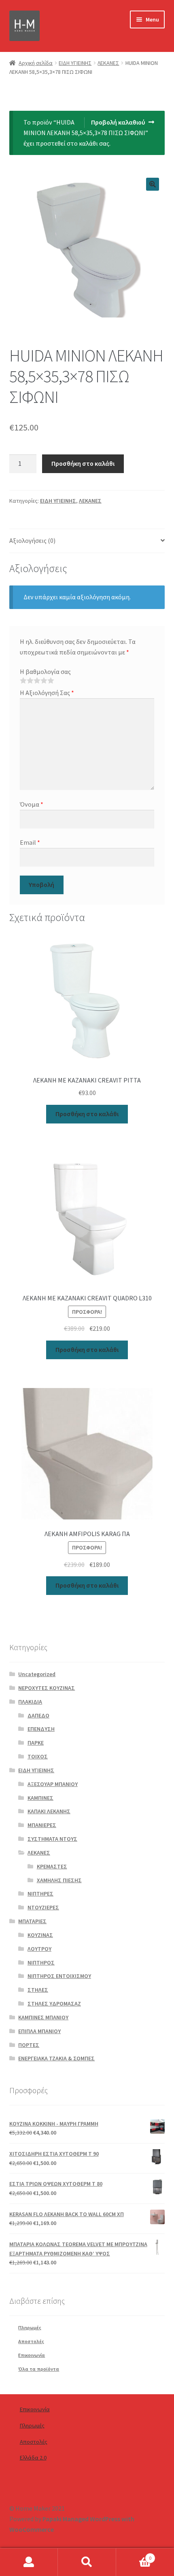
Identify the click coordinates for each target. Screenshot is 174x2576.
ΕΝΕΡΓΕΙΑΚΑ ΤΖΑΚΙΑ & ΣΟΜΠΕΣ (56, 2058)
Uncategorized (37, 1674)
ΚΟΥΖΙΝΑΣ (40, 1935)
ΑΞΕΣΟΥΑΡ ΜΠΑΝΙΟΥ (53, 1784)
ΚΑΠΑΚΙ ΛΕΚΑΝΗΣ (49, 1811)
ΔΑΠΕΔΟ (38, 1715)
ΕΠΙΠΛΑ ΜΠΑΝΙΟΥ (39, 2031)
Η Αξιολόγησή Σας (47, 693)
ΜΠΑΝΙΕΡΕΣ (42, 1825)
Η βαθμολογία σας (45, 671)
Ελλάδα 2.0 (33, 2458)
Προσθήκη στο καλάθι (83, 463)
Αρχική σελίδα (36, 63)
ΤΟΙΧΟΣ (38, 1756)
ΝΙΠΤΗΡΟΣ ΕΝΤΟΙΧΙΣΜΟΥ (59, 1976)
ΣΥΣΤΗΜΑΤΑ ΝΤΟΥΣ (52, 1839)
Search (87, 2562)
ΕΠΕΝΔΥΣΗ (41, 1729)
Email (30, 842)
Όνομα (32, 804)
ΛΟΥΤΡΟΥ (39, 1949)
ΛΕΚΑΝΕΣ (108, 63)
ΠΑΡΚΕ (36, 1743)
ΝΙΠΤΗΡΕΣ (40, 1894)
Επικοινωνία (32, 2355)
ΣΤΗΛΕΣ (38, 1990)
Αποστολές (31, 2341)
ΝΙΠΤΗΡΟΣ (41, 1963)
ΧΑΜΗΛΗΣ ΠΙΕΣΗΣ (59, 1880)
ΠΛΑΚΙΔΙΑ (30, 1702)
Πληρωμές (30, 2327)
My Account (29, 2562)
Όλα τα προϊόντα (39, 2369)
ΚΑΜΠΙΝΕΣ (40, 1798)
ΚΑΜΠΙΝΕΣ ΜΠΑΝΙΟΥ (43, 2017)
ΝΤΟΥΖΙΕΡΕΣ (43, 1907)
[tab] (87, 541)
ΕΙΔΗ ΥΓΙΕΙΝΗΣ (75, 63)
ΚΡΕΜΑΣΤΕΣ (52, 1866)
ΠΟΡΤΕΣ (29, 2045)
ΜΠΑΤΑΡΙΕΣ (32, 1921)
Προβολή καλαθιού (118, 122)
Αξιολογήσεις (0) (32, 540)
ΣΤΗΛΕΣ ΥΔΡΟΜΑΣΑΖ (54, 2004)
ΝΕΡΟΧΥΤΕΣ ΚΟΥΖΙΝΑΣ (47, 1688)
